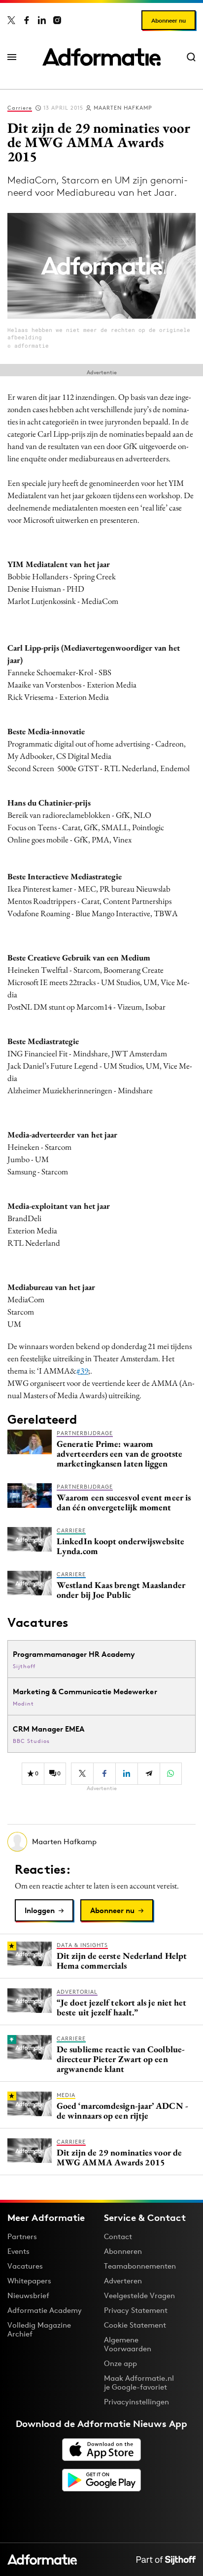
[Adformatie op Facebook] (27, 20)
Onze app (120, 2363)
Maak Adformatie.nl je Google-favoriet (139, 2382)
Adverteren (123, 2281)
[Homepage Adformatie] (101, 57)
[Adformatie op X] (11, 20)
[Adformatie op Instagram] (57, 20)
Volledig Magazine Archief (39, 2329)
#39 (82, 1371)
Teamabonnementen (140, 2266)
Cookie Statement (135, 2325)
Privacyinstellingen (136, 2402)
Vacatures (25, 2266)
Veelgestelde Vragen (139, 2295)
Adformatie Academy (45, 2310)
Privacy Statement (136, 2310)
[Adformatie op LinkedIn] (42, 20)
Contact (118, 2236)
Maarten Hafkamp (123, 108)
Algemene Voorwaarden (128, 2344)
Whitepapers (29, 2281)
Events (18, 2251)
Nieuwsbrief (28, 2295)
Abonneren (123, 2251)
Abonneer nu (169, 20)
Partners (22, 2236)
